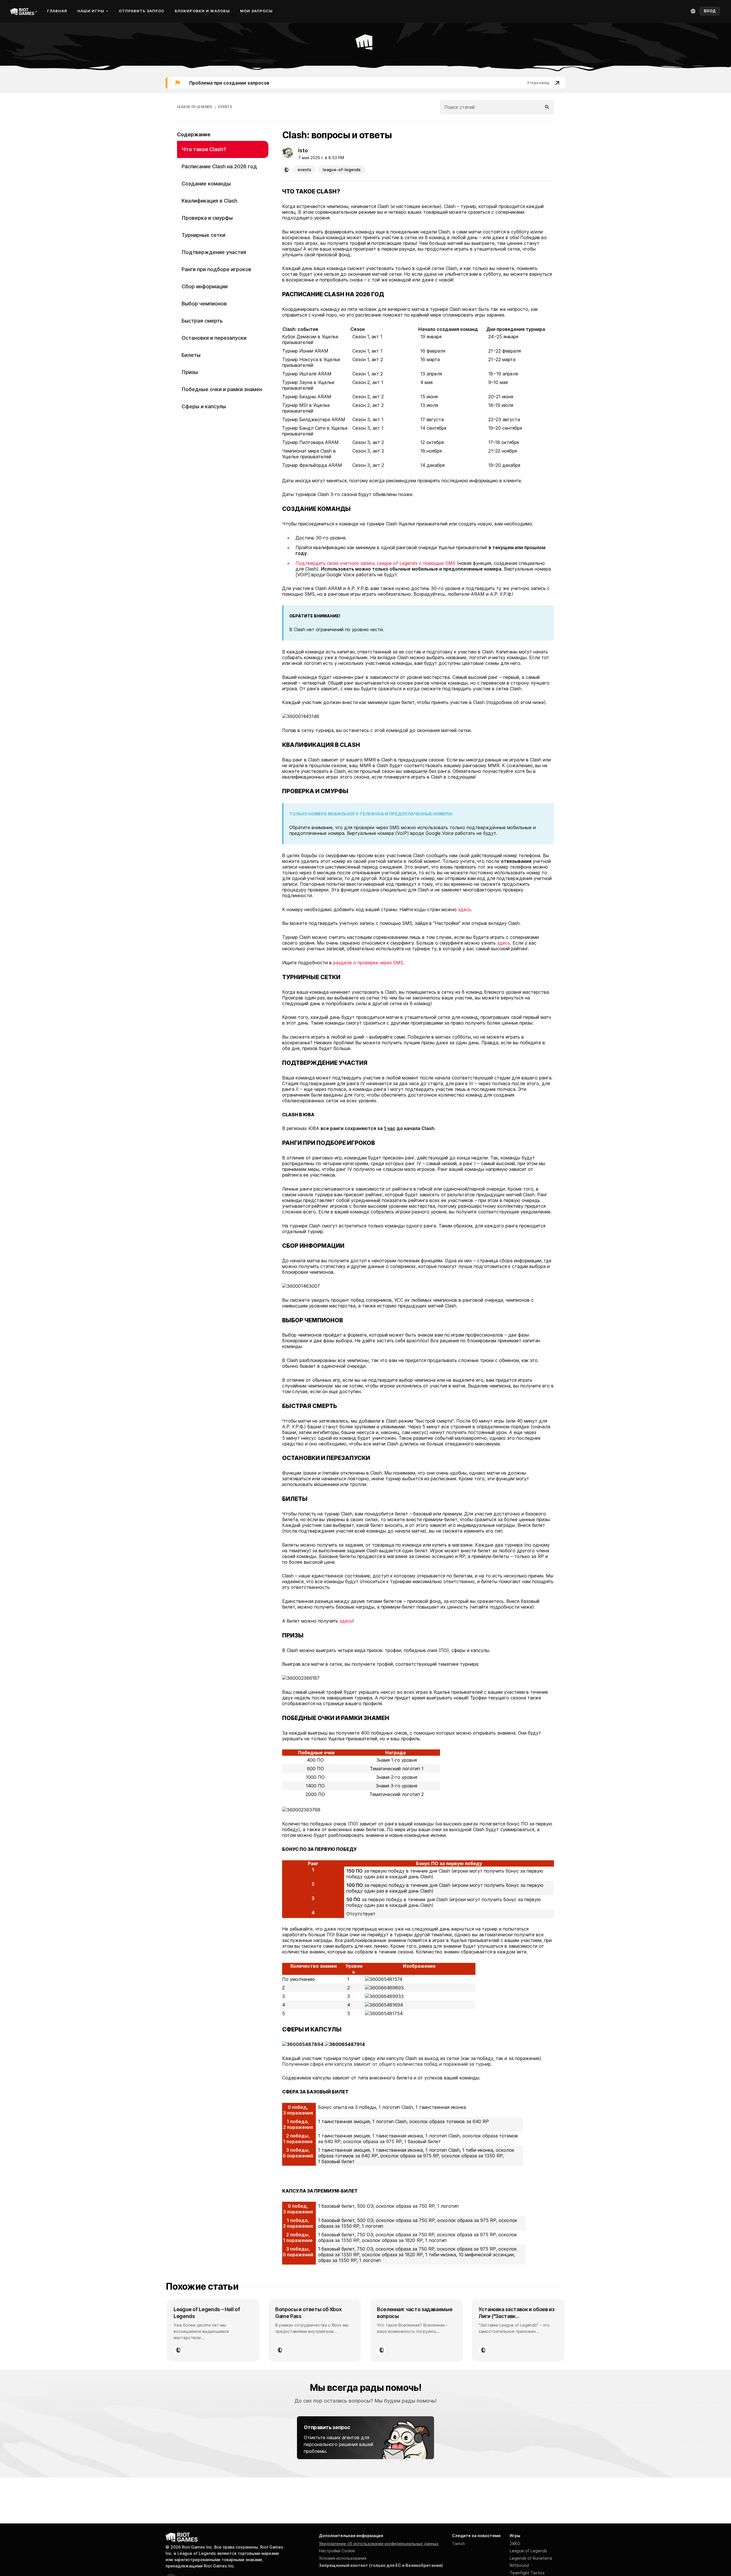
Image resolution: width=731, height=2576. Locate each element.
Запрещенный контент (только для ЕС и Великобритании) (381, 2565)
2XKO (515, 2544)
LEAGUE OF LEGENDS (195, 107)
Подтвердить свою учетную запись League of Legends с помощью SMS (375, 563)
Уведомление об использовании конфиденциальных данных (379, 2544)
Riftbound (519, 2565)
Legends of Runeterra (531, 2558)
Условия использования (343, 2558)
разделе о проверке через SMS (368, 963)
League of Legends (528, 2551)
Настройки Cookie (337, 2551)
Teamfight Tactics (527, 2573)
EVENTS (225, 107)
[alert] (365, 83)
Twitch (458, 2544)
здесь (464, 909)
